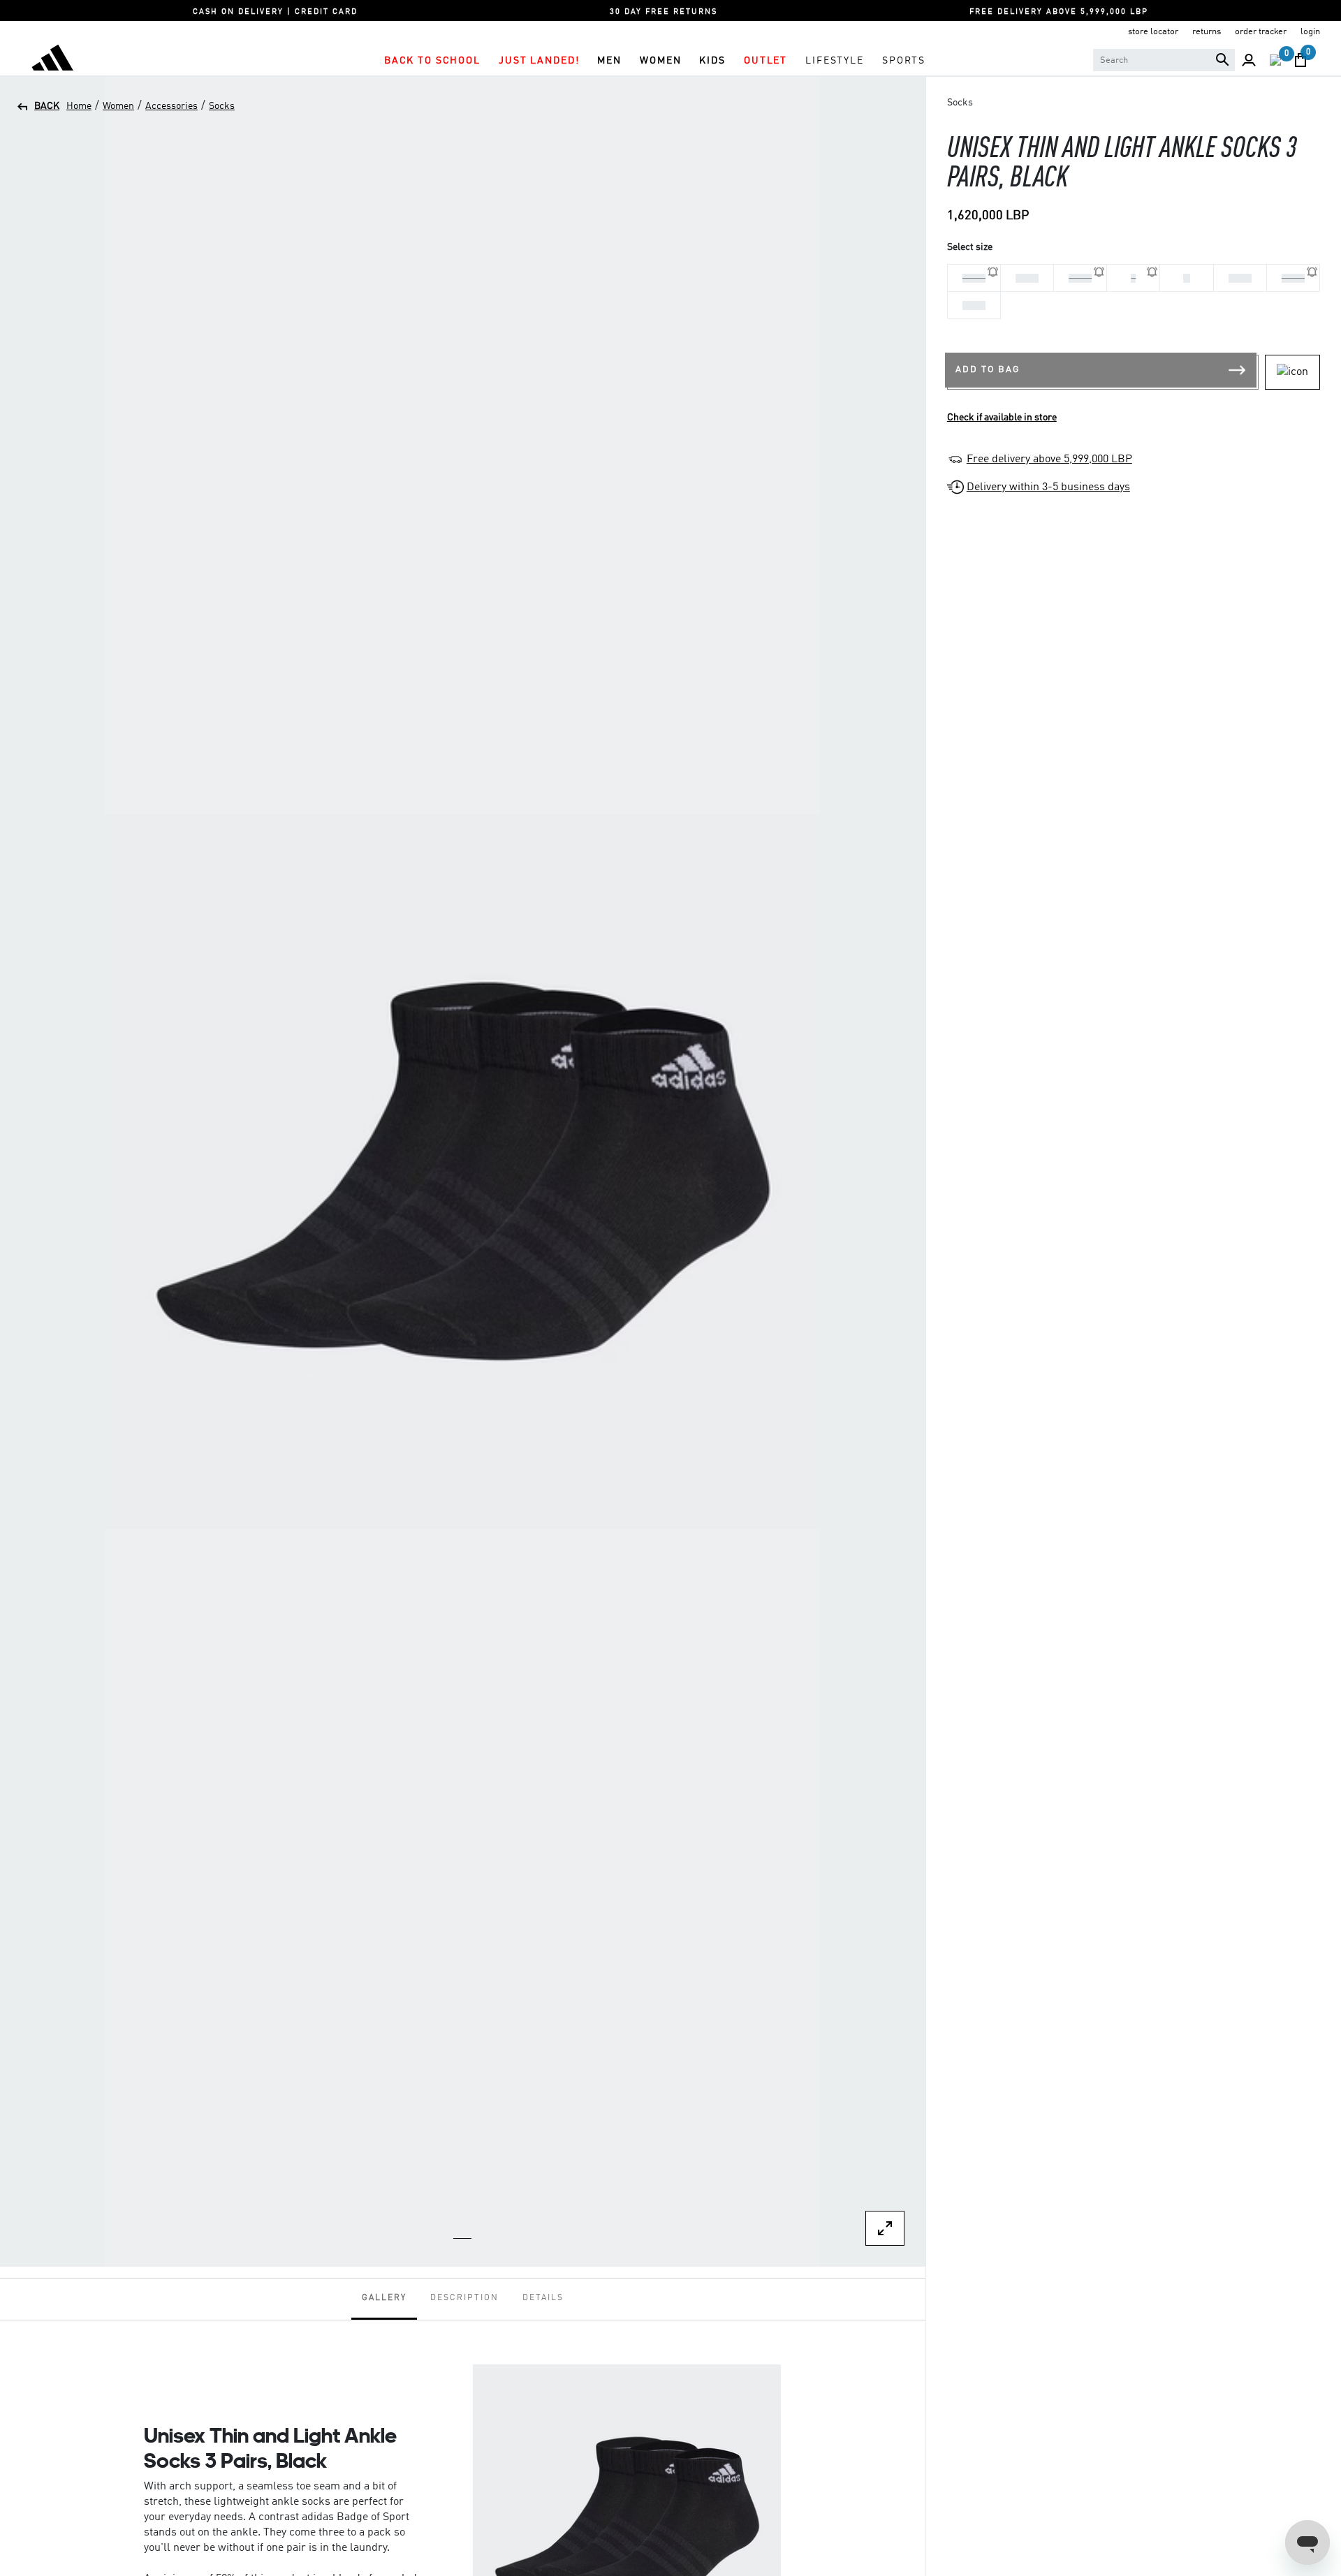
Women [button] (660, 61)
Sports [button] (904, 61)
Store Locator (1153, 32)
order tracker (1261, 32)
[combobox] (1164, 60)
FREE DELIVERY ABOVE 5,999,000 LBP (1059, 12)
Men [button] (609, 61)
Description (464, 2298)
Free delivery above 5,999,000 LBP (1049, 459)
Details (543, 2298)
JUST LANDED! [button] (539, 61)
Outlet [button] (765, 61)
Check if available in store (1002, 418)
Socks (222, 106)
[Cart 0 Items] (1300, 60)
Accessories (171, 106)
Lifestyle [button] (835, 61)
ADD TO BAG (988, 370)
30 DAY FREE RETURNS (664, 12)
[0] (1275, 60)
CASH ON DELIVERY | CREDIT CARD (275, 12)
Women (118, 106)
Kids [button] (712, 61)
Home (79, 106)
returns (1207, 32)
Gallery (384, 2298)
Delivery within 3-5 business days (1048, 487)
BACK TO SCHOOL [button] (432, 61)
